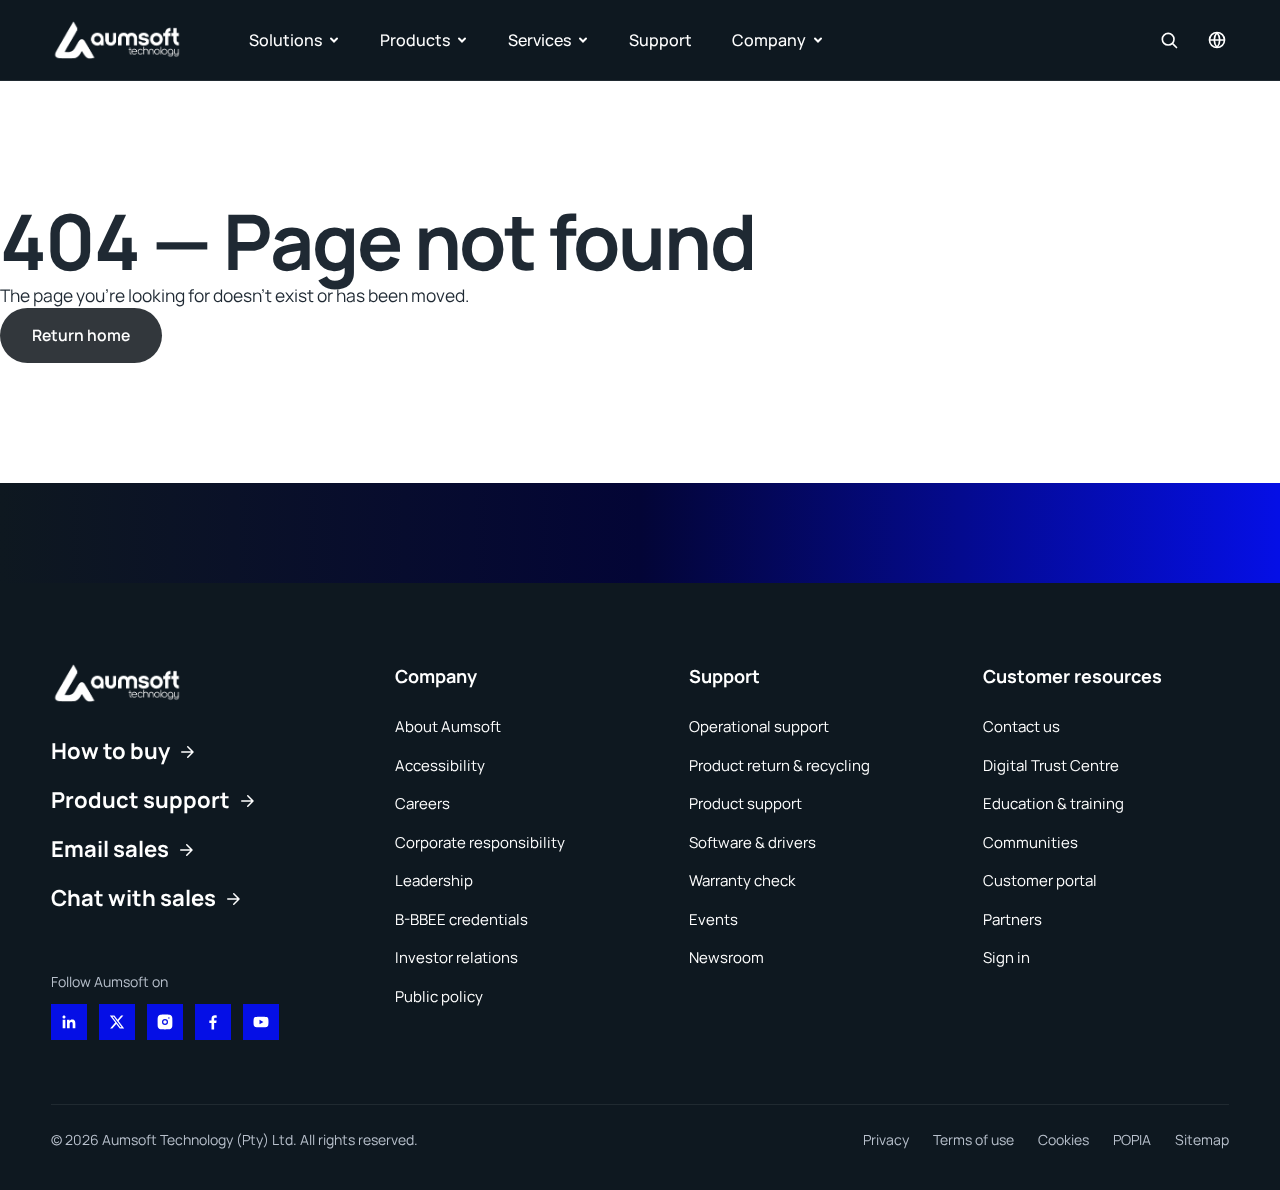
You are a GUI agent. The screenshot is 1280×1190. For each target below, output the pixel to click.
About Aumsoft (448, 726)
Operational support (759, 726)
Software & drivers (752, 842)
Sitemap (1202, 1139)
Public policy (439, 996)
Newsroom (726, 957)
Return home (81, 335)
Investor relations (456, 957)
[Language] (1217, 40)
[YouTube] (261, 1022)
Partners (1012, 919)
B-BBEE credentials (461, 919)
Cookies (1063, 1139)
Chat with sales (133, 898)
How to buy (110, 751)
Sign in (1006, 957)
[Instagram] (165, 1022)
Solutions (285, 40)
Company (769, 40)
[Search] (1169, 40)
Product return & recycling (779, 765)
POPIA (1132, 1139)
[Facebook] (213, 1022)
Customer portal (1040, 880)
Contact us (1021, 726)
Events (713, 919)
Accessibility (440, 765)
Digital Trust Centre (1051, 765)
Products (415, 40)
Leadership (434, 880)
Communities (1030, 842)
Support (660, 40)
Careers (422, 803)
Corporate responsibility (480, 842)
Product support (140, 800)
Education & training (1053, 803)
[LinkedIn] (69, 1022)
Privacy (886, 1139)
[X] (117, 1022)
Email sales (110, 849)
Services (539, 40)
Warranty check (742, 880)
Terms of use (973, 1139)
